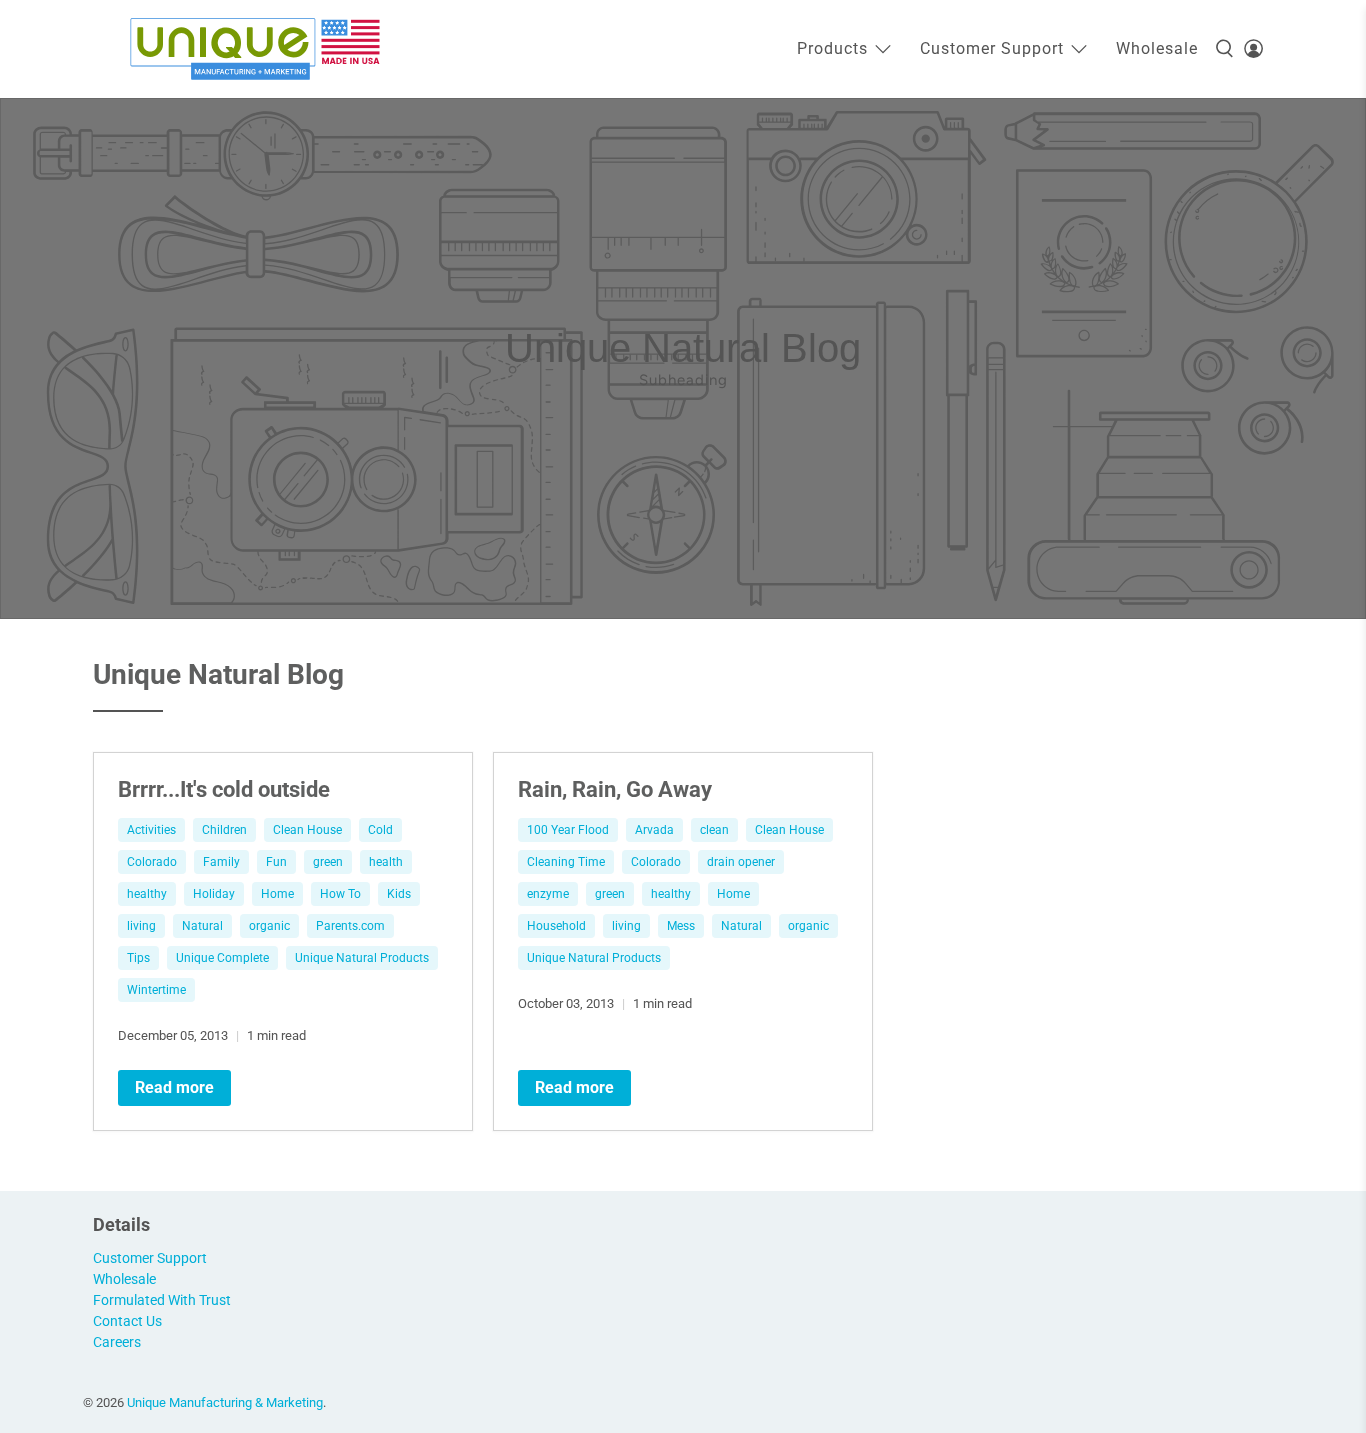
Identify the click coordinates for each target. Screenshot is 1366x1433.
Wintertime (156, 990)
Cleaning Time (566, 862)
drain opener (741, 862)
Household (556, 926)
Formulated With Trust (162, 1300)
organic (269, 926)
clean (714, 830)
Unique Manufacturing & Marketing (225, 1402)
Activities (151, 830)
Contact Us (127, 1321)
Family (221, 862)
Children (224, 830)
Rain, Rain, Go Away (615, 789)
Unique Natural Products (362, 958)
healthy (147, 894)
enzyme (548, 894)
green (328, 862)
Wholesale (1157, 48)
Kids (399, 894)
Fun (276, 862)
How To (340, 894)
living (141, 926)
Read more (174, 1087)
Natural (202, 926)
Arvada (654, 830)
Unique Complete (222, 958)
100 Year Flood (568, 830)
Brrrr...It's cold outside (224, 789)
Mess (681, 926)
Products (832, 48)
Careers (117, 1342)
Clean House (307, 830)
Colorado (152, 862)
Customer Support (992, 48)
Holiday (214, 894)
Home (277, 894)
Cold (380, 830)
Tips (138, 958)
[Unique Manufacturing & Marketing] (255, 49)
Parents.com (350, 926)
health (386, 862)
